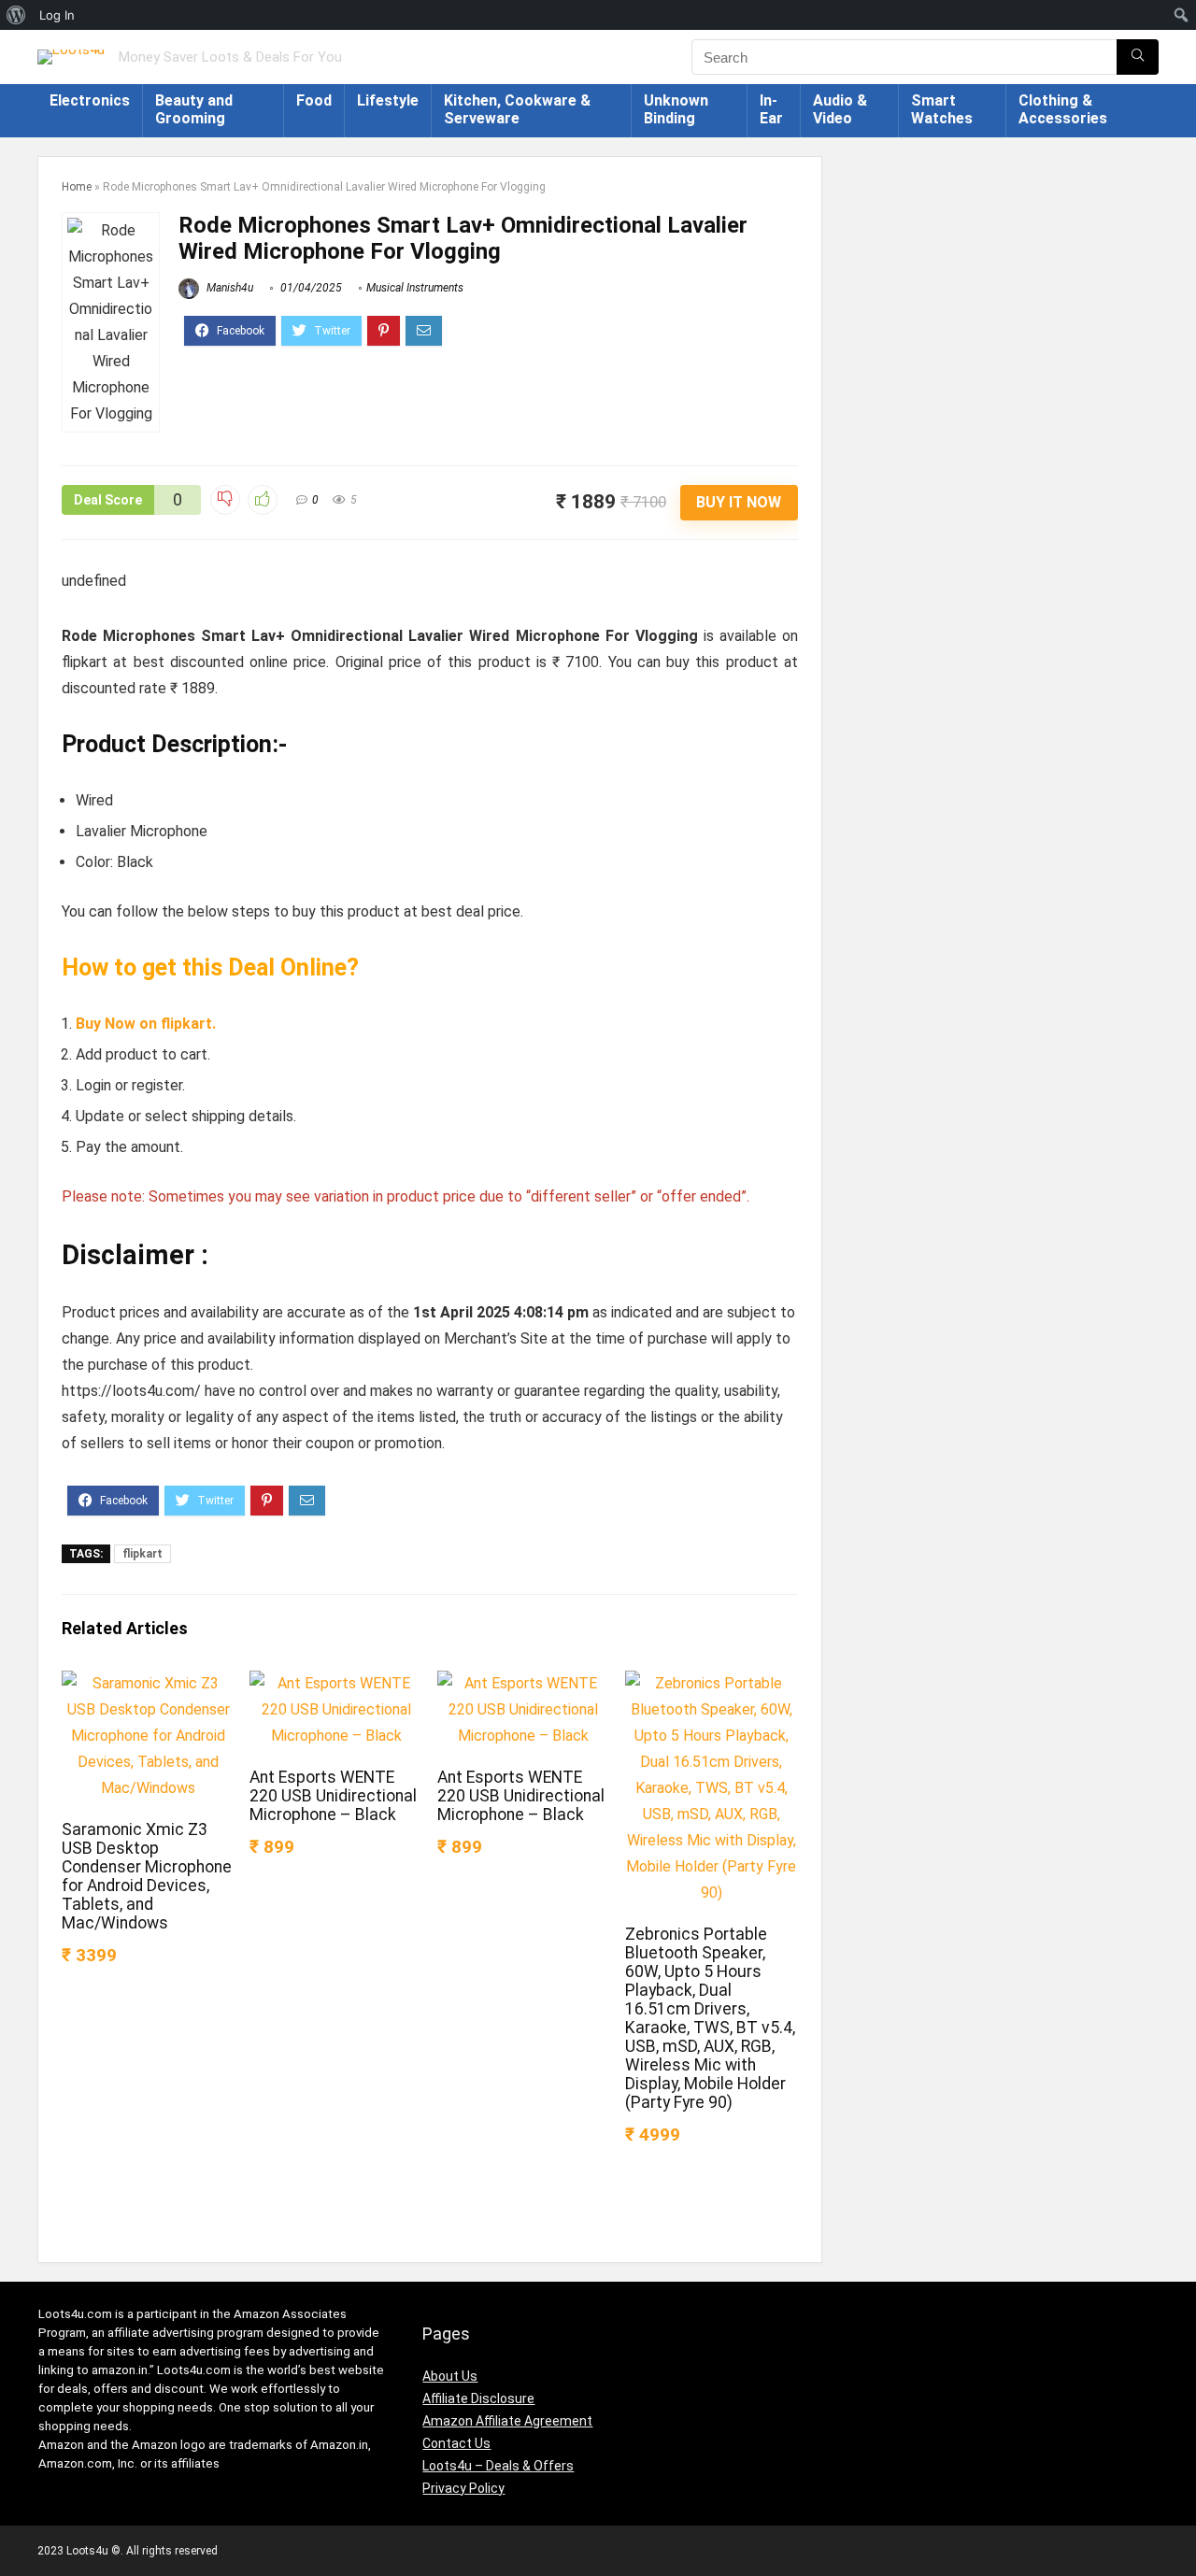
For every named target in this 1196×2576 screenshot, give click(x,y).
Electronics (90, 100)
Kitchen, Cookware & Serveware (517, 109)
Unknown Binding (676, 109)
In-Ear (771, 109)
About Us (450, 2376)
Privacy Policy (463, 2488)
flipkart (142, 1554)
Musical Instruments (415, 288)
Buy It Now (739, 502)
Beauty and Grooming (194, 109)
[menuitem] (16, 15)
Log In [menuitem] (57, 15)
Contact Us (456, 2443)
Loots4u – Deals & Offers (498, 2466)
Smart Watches (942, 109)
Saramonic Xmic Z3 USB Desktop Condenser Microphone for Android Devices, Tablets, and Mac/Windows (147, 1876)
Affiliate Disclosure (478, 2398)
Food (314, 100)
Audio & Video (840, 109)
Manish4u (228, 288)
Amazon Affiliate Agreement (507, 2421)
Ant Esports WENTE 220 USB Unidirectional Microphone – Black (333, 1796)
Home (77, 187)
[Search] (1138, 57)
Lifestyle (388, 100)
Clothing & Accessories (1063, 109)
